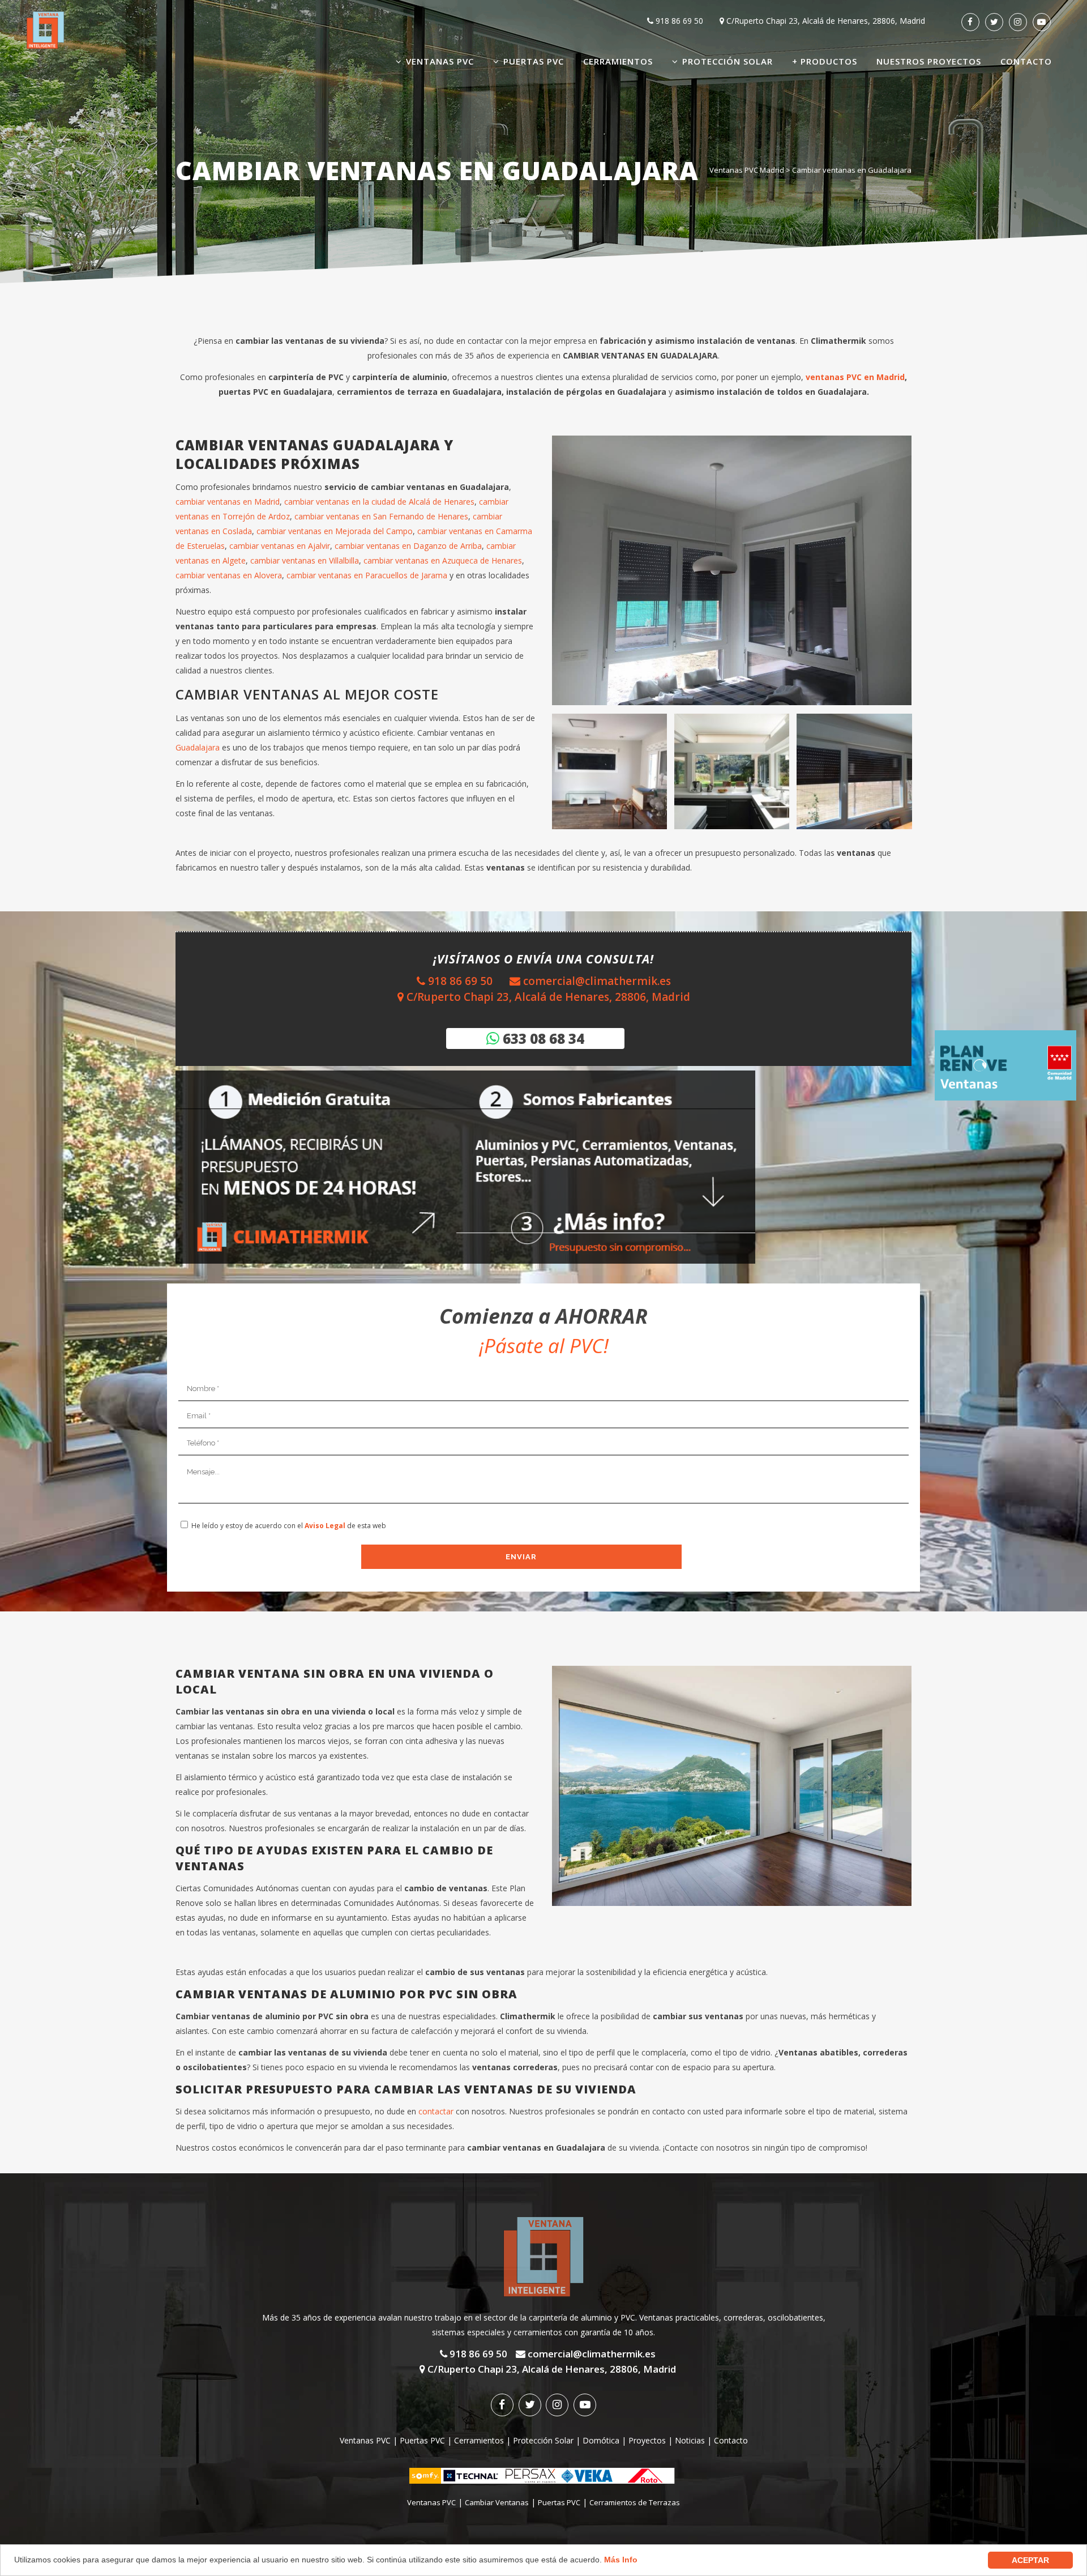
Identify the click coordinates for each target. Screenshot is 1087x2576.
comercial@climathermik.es (596, 981)
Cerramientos (479, 2440)
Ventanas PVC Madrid (747, 170)
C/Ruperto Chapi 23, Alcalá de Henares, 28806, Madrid (825, 21)
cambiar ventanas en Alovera (229, 575)
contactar (435, 2111)
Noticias (690, 2440)
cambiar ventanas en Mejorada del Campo (335, 531)
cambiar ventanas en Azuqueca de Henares (443, 560)
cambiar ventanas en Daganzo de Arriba (408, 546)
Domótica (601, 2440)
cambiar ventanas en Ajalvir (280, 546)
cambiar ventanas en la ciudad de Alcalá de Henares (379, 502)
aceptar (1030, 2560)
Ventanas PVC (365, 2440)
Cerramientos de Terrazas (635, 2502)
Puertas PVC (422, 2440)
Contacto (731, 2440)
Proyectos (647, 2440)
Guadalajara (198, 747)
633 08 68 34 (542, 1038)
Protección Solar (543, 2440)
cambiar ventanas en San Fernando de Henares (381, 516)
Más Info (621, 2560)
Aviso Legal (325, 1526)
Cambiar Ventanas (497, 2502)
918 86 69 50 (678, 21)
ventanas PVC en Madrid (855, 377)
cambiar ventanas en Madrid (228, 502)
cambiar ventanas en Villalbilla (303, 560)
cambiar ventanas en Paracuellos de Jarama (367, 575)
